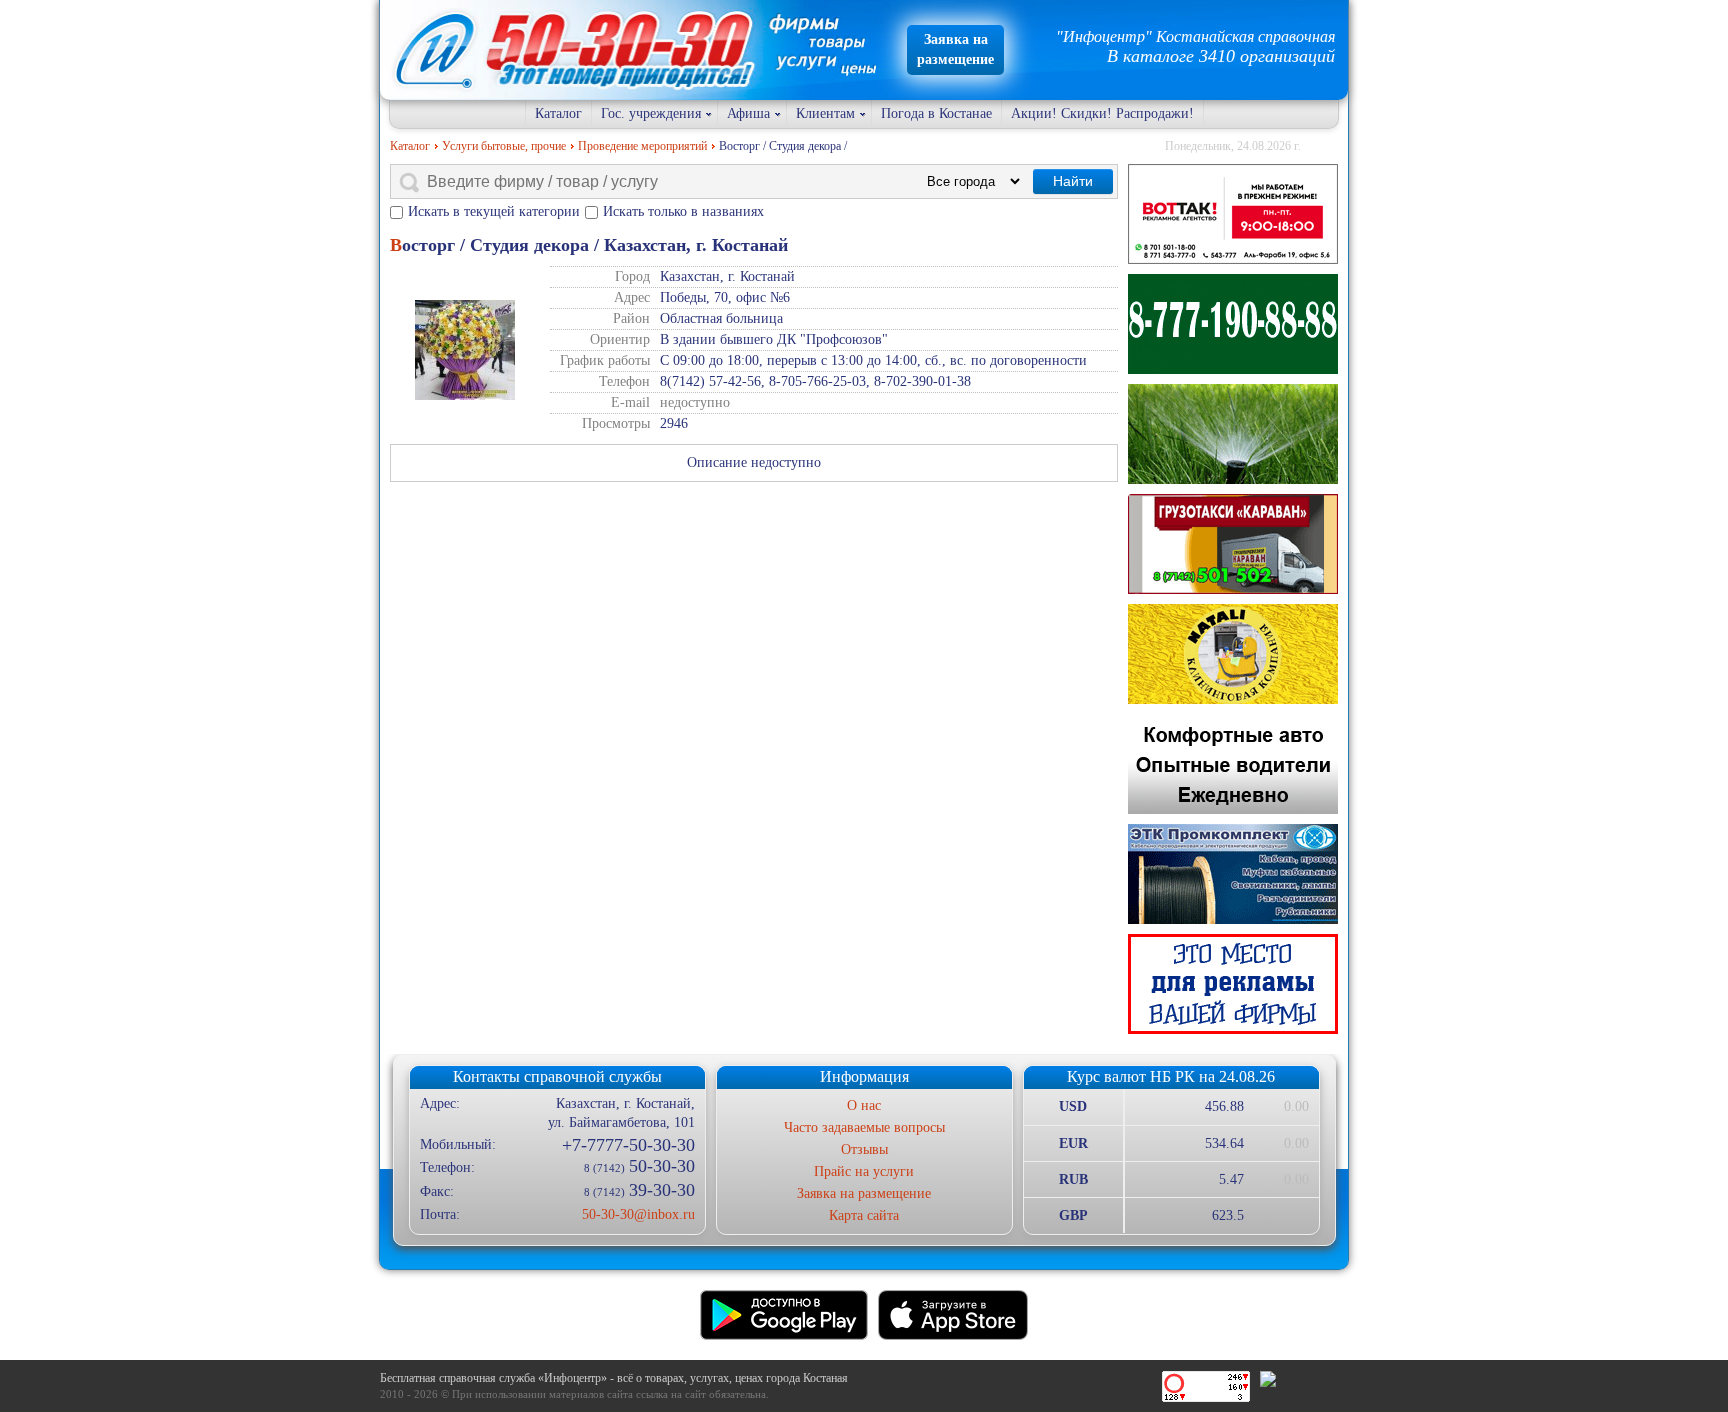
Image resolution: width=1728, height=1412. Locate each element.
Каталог (558, 113)
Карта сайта (864, 1215)
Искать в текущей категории (494, 211)
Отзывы (864, 1149)
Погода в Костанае (936, 113)
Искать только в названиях (683, 211)
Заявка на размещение (864, 1193)
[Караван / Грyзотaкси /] (1233, 544)
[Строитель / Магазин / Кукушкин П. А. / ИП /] (1233, 434)
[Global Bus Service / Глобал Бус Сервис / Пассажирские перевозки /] (1233, 764)
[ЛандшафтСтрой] (1233, 324)
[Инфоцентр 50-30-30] (1233, 984)
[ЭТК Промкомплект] (1233, 874)
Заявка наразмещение (955, 49)
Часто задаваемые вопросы (864, 1127)
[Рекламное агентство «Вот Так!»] (1233, 214)
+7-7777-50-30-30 (628, 1145)
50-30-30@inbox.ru (638, 1214)
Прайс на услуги (864, 1171)
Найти (1073, 181)
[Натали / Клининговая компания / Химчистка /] (1233, 654)
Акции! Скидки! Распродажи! (1102, 113)
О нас (864, 1105)
